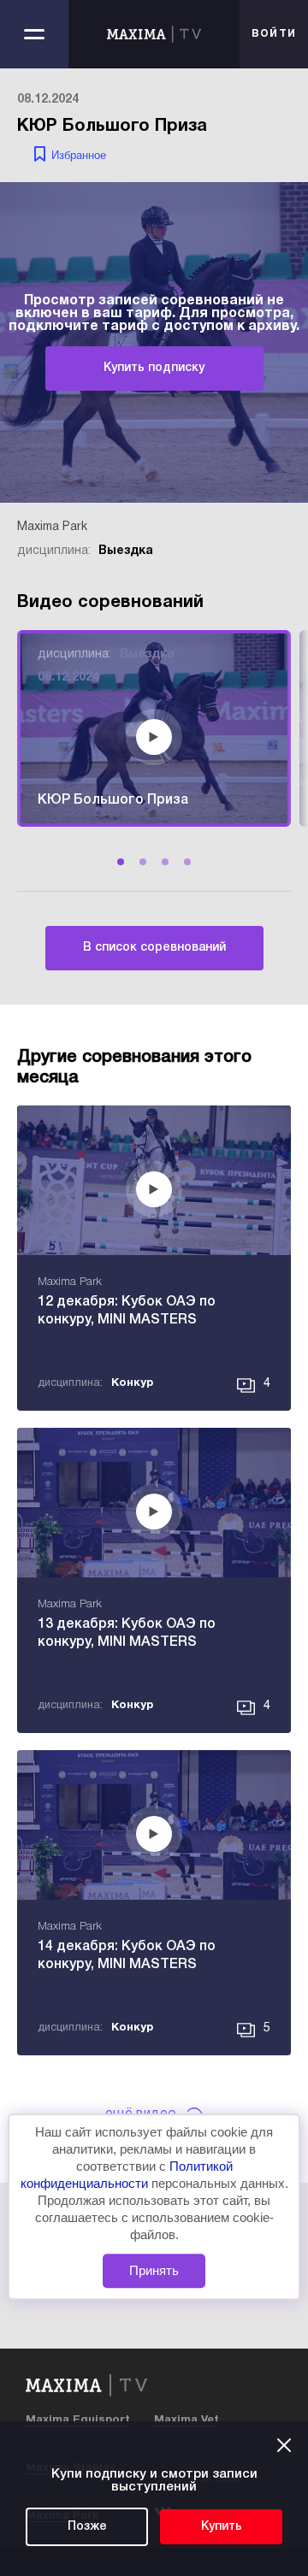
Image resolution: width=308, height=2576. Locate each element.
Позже (87, 2527)
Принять (154, 2270)
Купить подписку (154, 368)
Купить (222, 2527)
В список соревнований (154, 948)
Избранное (79, 155)
